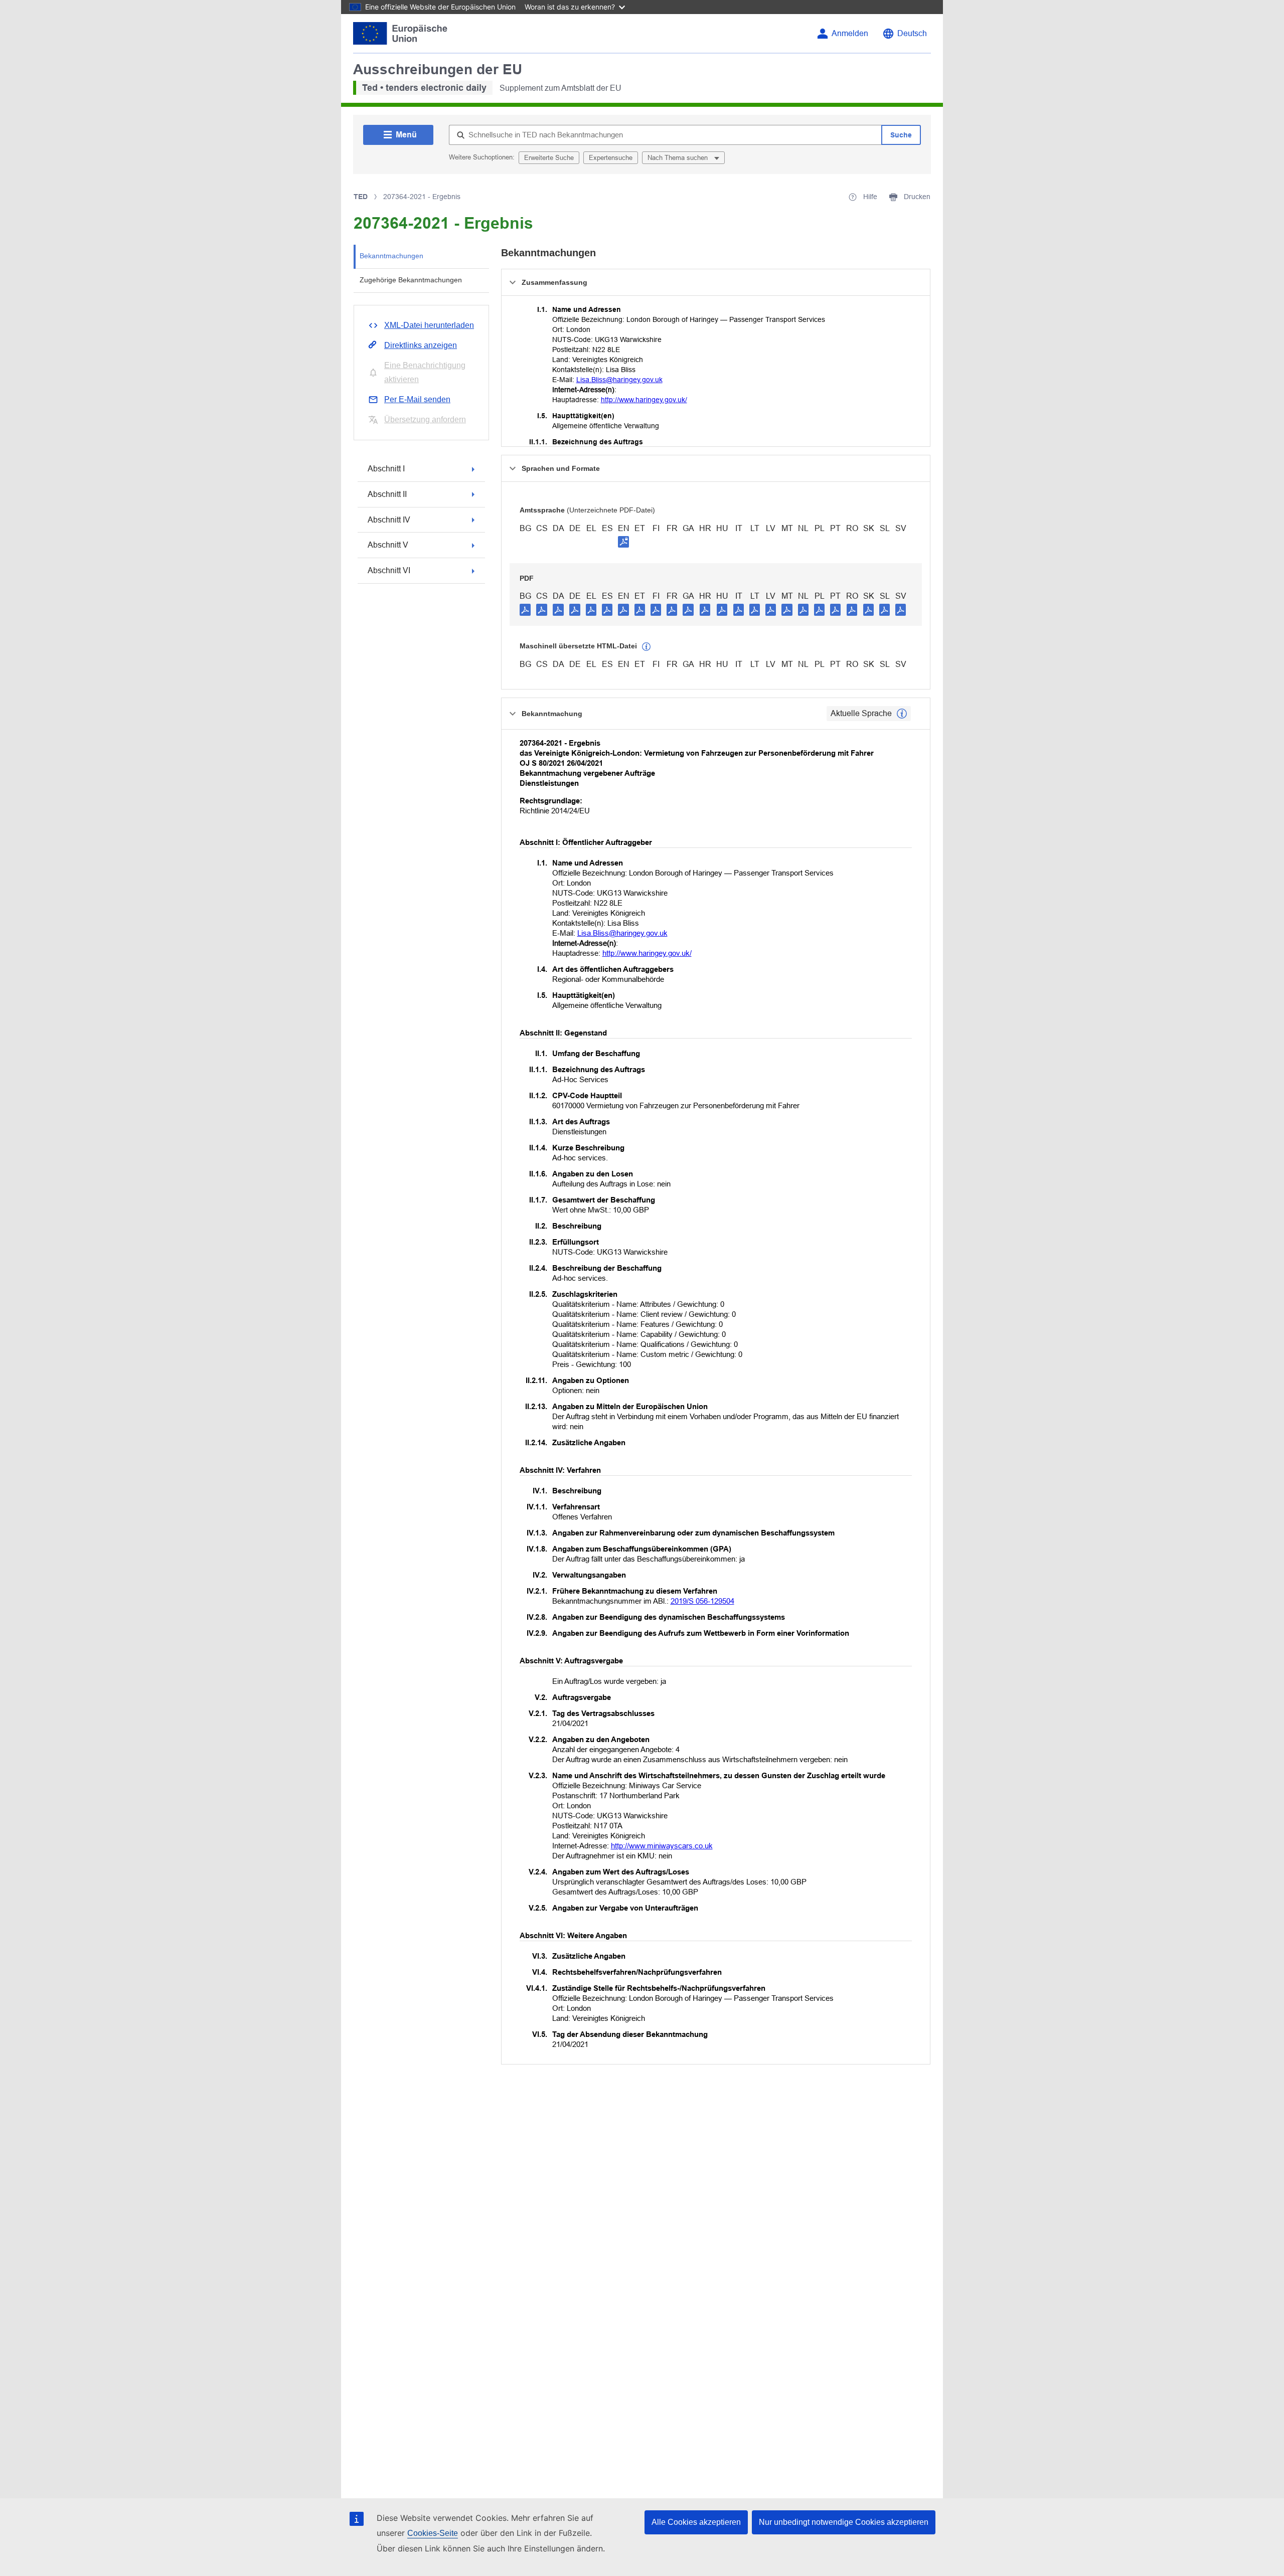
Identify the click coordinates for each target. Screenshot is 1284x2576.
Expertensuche (611, 158)
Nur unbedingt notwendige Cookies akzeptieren (844, 2522)
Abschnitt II (387, 494)
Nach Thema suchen (679, 158)
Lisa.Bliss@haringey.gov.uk (619, 380)
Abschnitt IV (389, 520)
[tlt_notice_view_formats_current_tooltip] (902, 714)
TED (361, 197)
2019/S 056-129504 (702, 1601)
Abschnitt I (386, 469)
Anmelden (850, 33)
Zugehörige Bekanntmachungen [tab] (411, 280)
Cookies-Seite (433, 2533)
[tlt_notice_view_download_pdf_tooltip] (525, 609)
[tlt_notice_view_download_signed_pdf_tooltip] (623, 542)
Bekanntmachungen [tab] (391, 256)
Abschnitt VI (389, 570)
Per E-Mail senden (417, 399)
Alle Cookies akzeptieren (696, 2522)
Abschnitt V (388, 545)
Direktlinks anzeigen (421, 345)
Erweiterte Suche (549, 158)
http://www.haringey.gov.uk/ (644, 400)
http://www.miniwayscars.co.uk (662, 1846)
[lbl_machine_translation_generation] (647, 647)
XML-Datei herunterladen (429, 325)
